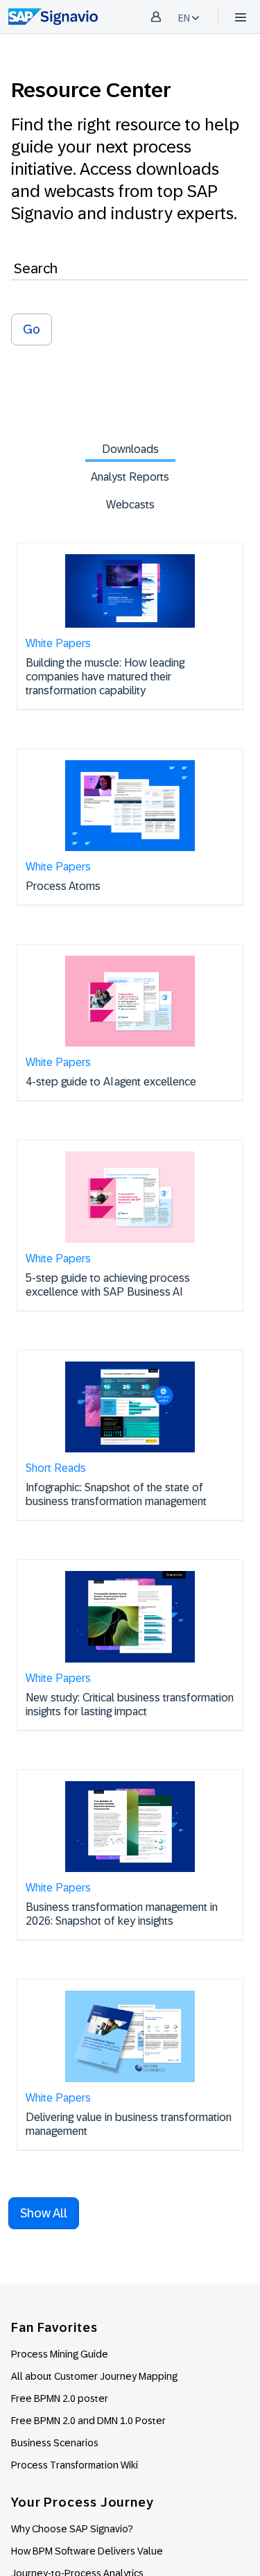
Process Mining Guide (60, 2354)
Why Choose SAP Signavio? (72, 2529)
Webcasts (130, 505)
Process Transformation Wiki (75, 2465)
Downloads (130, 449)
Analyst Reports (130, 477)
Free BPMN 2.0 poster (60, 2398)
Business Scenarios (55, 2443)
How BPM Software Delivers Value (87, 2551)
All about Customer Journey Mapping (94, 2376)
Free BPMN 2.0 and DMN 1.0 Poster (88, 2421)
